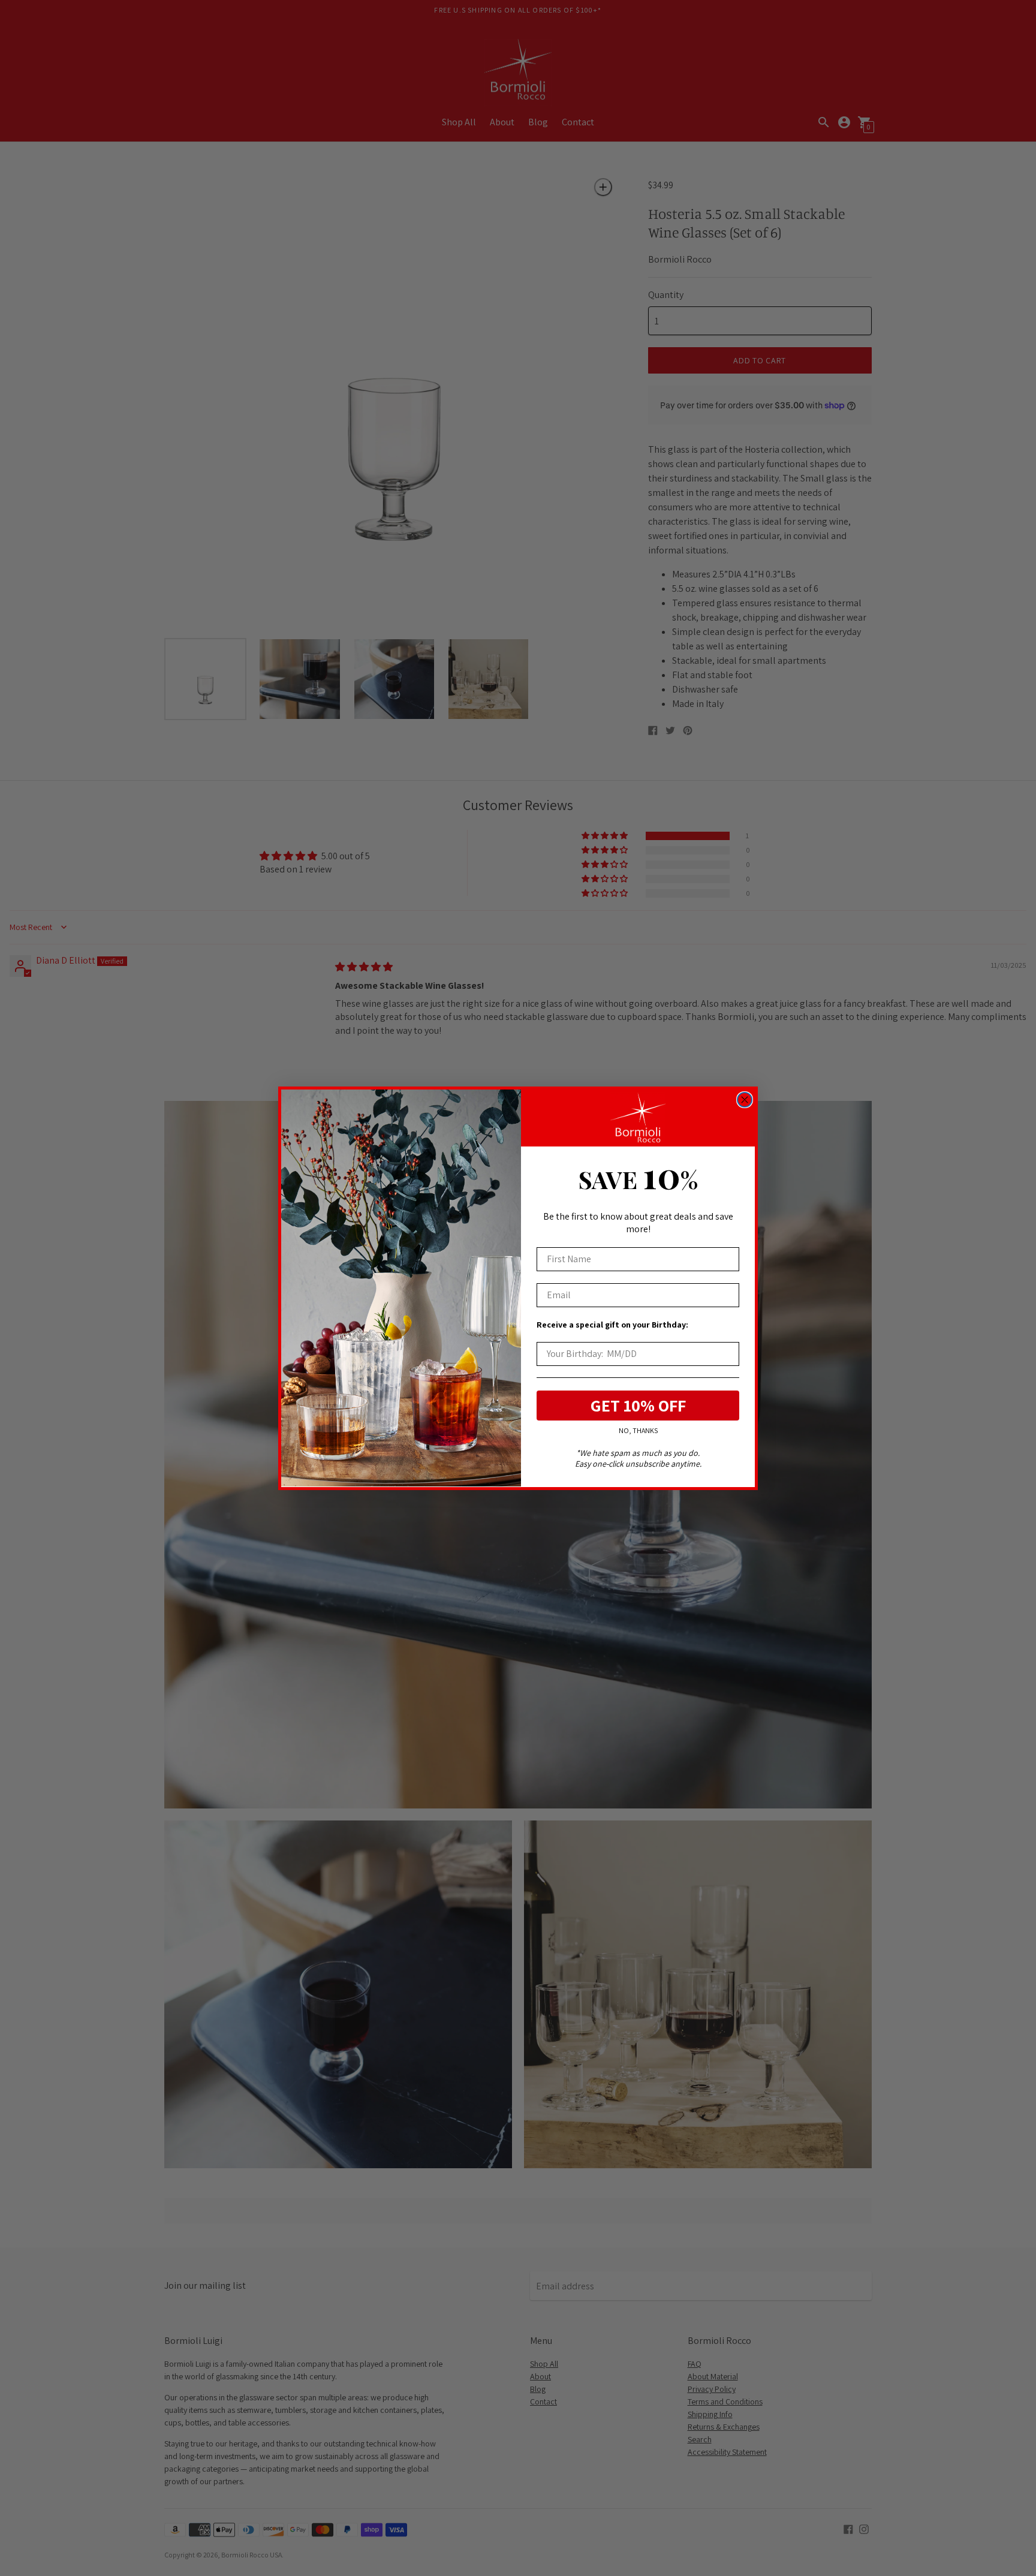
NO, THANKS (638, 1430)
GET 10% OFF (638, 1405)
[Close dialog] (745, 1100)
